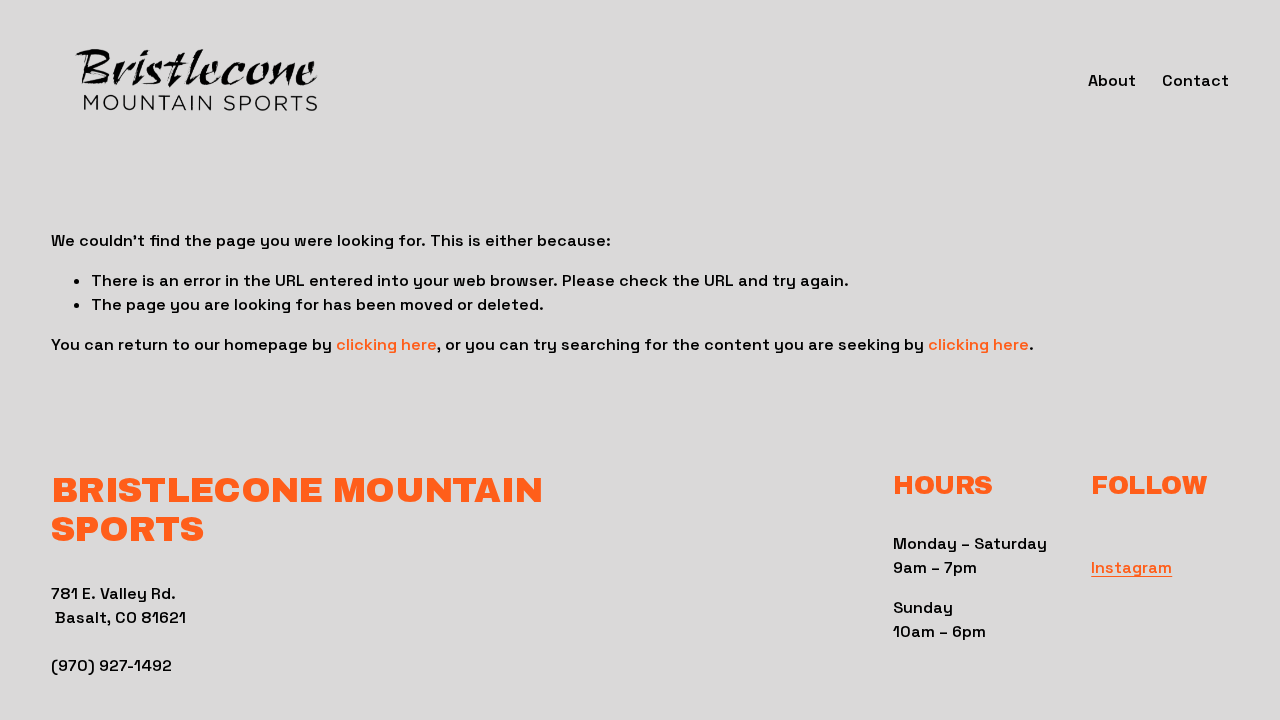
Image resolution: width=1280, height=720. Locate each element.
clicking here (386, 344)
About (1112, 80)
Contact (1195, 80)
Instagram (1131, 567)
